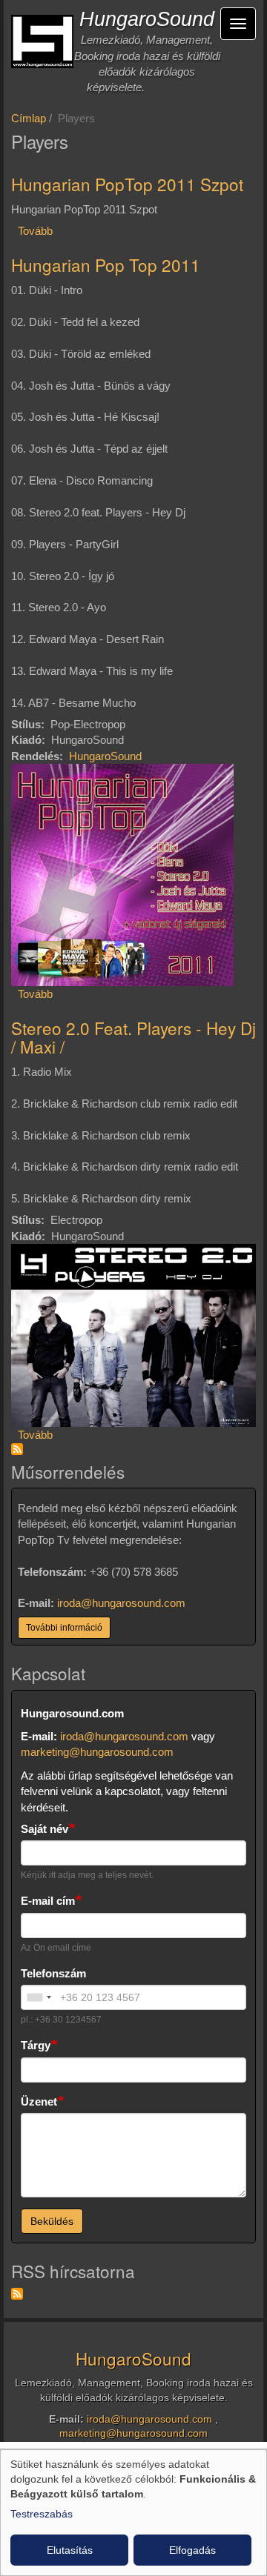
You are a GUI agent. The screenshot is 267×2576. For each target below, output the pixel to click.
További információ (64, 1628)
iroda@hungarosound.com (121, 1603)
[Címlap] (42, 41)
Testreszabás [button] (42, 2514)
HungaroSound (147, 19)
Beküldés (52, 2221)
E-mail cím (48, 1901)
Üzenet (39, 2101)
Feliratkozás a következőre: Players (17, 1449)
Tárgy (36, 2045)
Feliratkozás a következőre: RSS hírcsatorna (17, 2294)
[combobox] (39, 1997)
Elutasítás (70, 2550)
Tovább (35, 231)
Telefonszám (53, 1973)
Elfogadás (192, 2550)
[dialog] (133, 2513)
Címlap (29, 118)
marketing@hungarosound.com (97, 1752)
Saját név (44, 1829)
